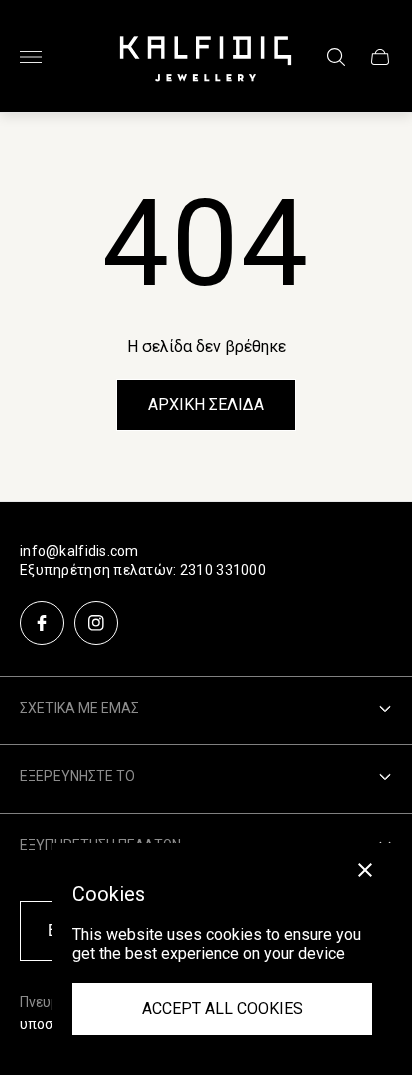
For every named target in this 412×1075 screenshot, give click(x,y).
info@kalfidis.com (79, 551)
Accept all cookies (222, 1008)
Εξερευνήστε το (77, 776)
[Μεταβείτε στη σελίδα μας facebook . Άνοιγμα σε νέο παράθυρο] (42, 623)
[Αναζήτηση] (336, 57)
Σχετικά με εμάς (79, 708)
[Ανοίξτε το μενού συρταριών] (31, 57)
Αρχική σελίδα (206, 404)
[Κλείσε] (365, 870)
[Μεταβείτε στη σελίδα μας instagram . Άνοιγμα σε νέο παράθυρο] (96, 623)
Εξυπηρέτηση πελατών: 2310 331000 (143, 570)
